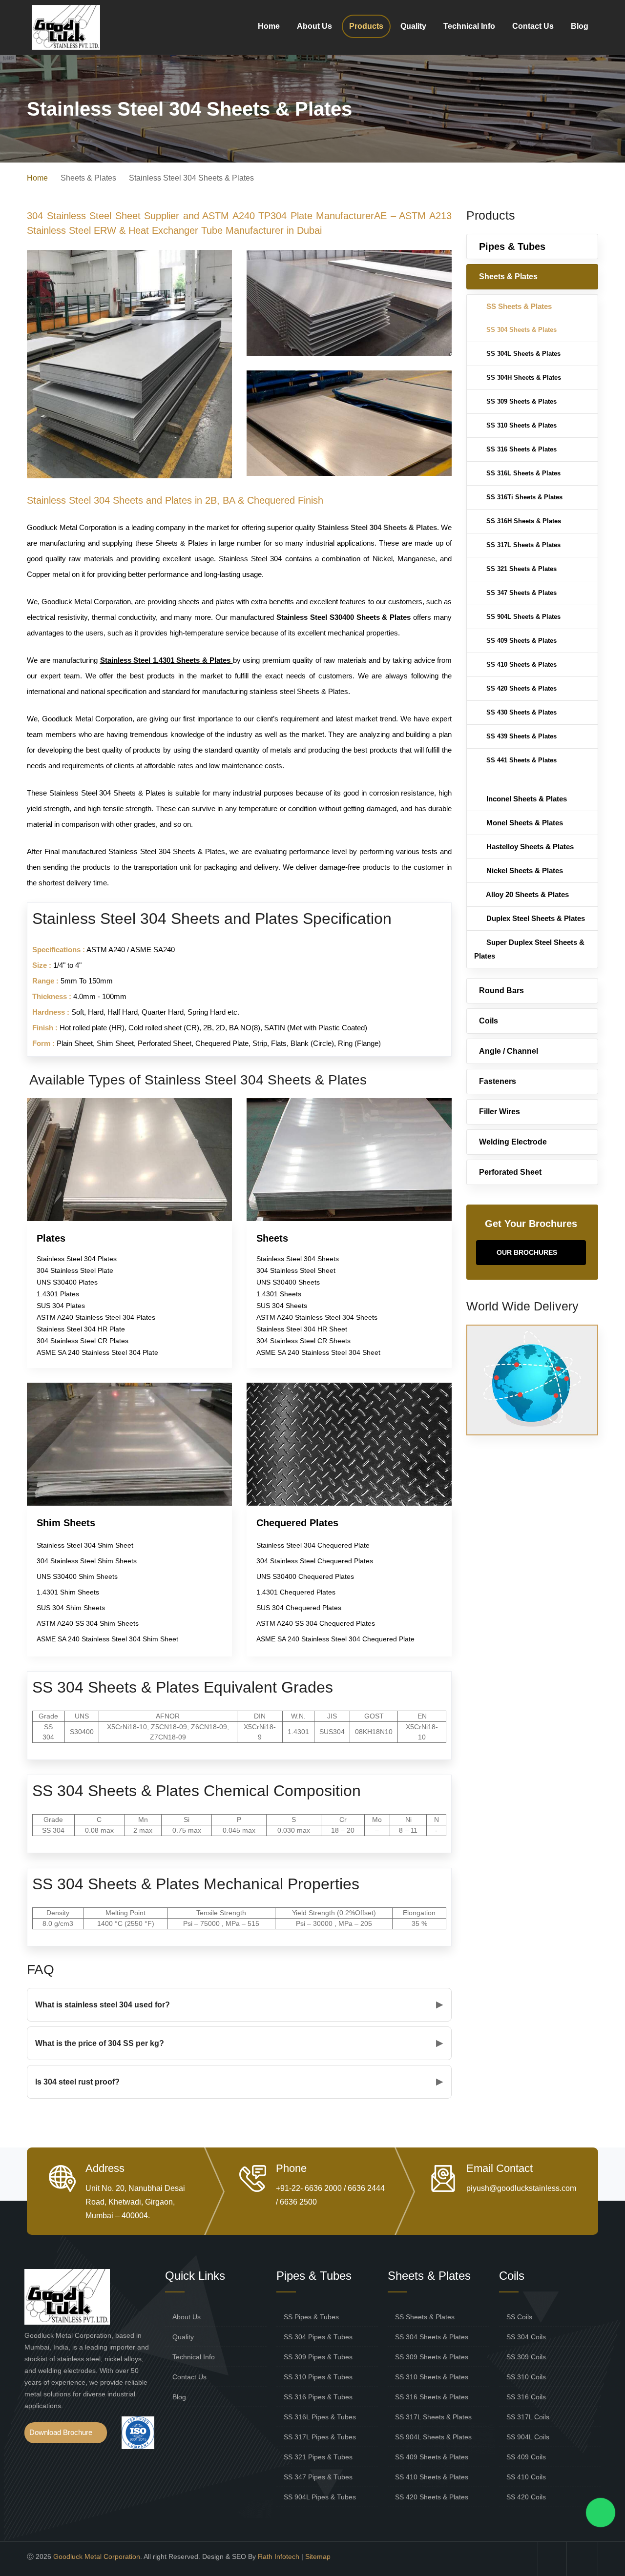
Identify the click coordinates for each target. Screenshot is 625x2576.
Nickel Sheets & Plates (524, 870)
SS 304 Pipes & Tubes (318, 2337)
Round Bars (501, 991)
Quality (413, 26)
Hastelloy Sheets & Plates (529, 847)
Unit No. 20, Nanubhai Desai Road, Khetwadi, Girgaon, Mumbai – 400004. (135, 2202)
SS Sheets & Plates (518, 306)
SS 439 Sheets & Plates (521, 736)
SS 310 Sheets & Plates (521, 425)
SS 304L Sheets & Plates (522, 354)
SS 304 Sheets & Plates (521, 330)
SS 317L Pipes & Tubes (320, 2437)
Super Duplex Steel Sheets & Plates (529, 949)
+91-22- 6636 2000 (309, 2188)
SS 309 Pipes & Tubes (318, 2357)
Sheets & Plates (508, 276)
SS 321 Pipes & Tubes (318, 2457)
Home (269, 26)
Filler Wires (500, 1112)
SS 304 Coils (526, 2337)
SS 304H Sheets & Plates (523, 378)
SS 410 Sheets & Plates (521, 664)
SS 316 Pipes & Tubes (318, 2397)
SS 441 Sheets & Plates (521, 760)
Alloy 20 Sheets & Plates (527, 894)
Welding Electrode (513, 1142)
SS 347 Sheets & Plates (521, 593)
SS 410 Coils (526, 2477)
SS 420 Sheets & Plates (521, 688)
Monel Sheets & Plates (524, 823)
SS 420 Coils (526, 2497)
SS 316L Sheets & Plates (522, 473)
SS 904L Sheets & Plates (522, 617)
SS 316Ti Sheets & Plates (523, 497)
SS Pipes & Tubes (311, 2317)
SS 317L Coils (528, 2417)
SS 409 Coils (526, 2457)
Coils (489, 1021)
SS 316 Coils (526, 2397)
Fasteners (498, 1081)
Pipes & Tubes (512, 246)
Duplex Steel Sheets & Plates (535, 918)
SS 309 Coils (526, 2357)
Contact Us (533, 26)
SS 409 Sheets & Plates (521, 641)
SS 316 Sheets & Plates (521, 449)
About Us (314, 26)
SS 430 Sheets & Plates (521, 712)
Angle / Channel (509, 1051)
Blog (580, 26)
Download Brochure (61, 2432)
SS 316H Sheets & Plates (523, 521)
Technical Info (469, 26)
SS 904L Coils (528, 2437)
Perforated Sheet (510, 1172)
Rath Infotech (279, 2556)
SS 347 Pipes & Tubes (318, 2477)
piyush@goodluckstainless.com (521, 2188)
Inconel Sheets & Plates (526, 799)
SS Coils (519, 2317)
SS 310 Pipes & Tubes (318, 2377)
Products (366, 26)
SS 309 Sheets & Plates (521, 401)
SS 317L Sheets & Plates (522, 545)
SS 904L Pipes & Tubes (320, 2497)
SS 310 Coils (526, 2377)
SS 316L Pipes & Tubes (320, 2417)
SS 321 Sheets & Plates (521, 569)
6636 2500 (298, 2202)
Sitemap (318, 2556)
